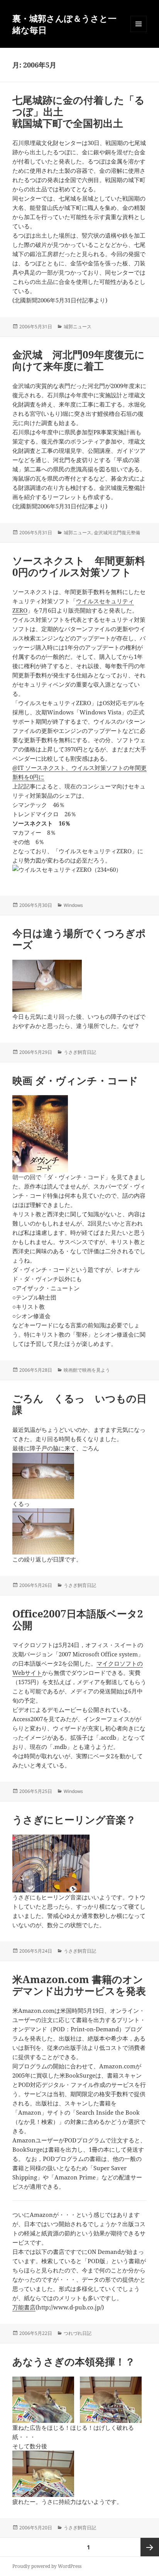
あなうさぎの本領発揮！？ (74, 2362)
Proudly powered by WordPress (47, 2566)
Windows (73, 905)
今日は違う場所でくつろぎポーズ (79, 939)
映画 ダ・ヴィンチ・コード (75, 1080)
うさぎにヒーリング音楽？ (74, 1820)
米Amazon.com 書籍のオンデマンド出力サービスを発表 (79, 1985)
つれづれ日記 (78, 2333)
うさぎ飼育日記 (80, 1052)
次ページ (150, 2547)
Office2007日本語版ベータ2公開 (78, 1619)
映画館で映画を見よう (87, 1370)
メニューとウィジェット (139, 32)
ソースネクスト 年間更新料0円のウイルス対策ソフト (79, 566)
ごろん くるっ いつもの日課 (79, 1404)
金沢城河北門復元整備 (117, 533)
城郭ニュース (78, 327)
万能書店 (24, 2307)
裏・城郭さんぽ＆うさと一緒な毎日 (64, 24)
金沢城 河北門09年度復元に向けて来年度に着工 (79, 360)
